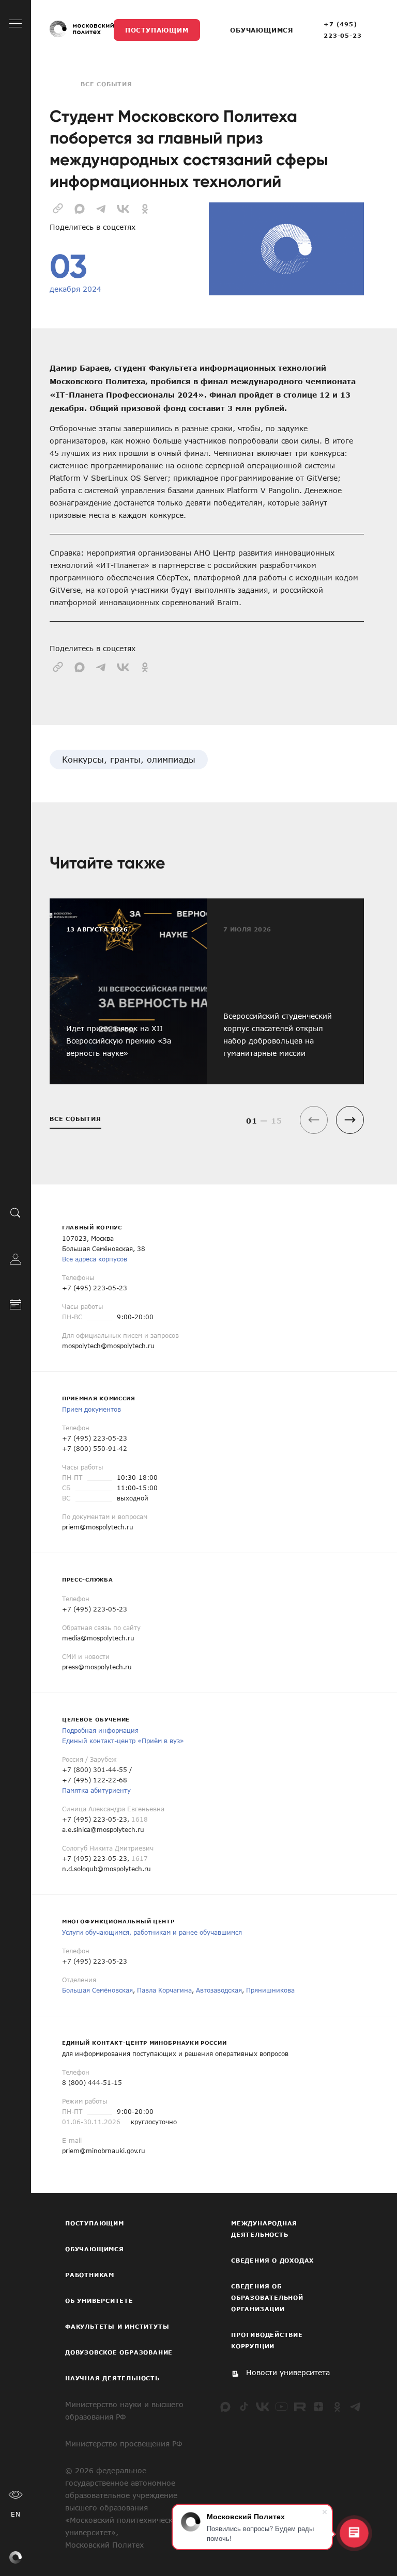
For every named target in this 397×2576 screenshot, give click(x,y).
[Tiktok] (244, 2407)
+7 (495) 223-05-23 (342, 30)
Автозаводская (219, 1990)
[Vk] (263, 2407)
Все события (106, 84)
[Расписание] (16, 1304)
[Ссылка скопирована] (58, 208)
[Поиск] (16, 1213)
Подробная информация (100, 1730)
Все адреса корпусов (95, 1259)
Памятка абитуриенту (96, 1790)
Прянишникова (270, 1990)
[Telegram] (356, 2407)
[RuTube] (300, 2407)
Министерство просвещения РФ (124, 2444)
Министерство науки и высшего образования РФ (124, 2411)
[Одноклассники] (337, 2407)
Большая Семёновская (97, 1990)
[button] (350, 1120)
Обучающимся (262, 30)
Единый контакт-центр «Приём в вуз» (123, 1741)
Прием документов (91, 1409)
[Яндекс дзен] (318, 2407)
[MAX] (225, 2407)
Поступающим (157, 30)
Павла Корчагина (164, 1990)
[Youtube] (281, 2407)
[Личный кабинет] (16, 1258)
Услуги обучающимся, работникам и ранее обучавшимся (152, 1932)
